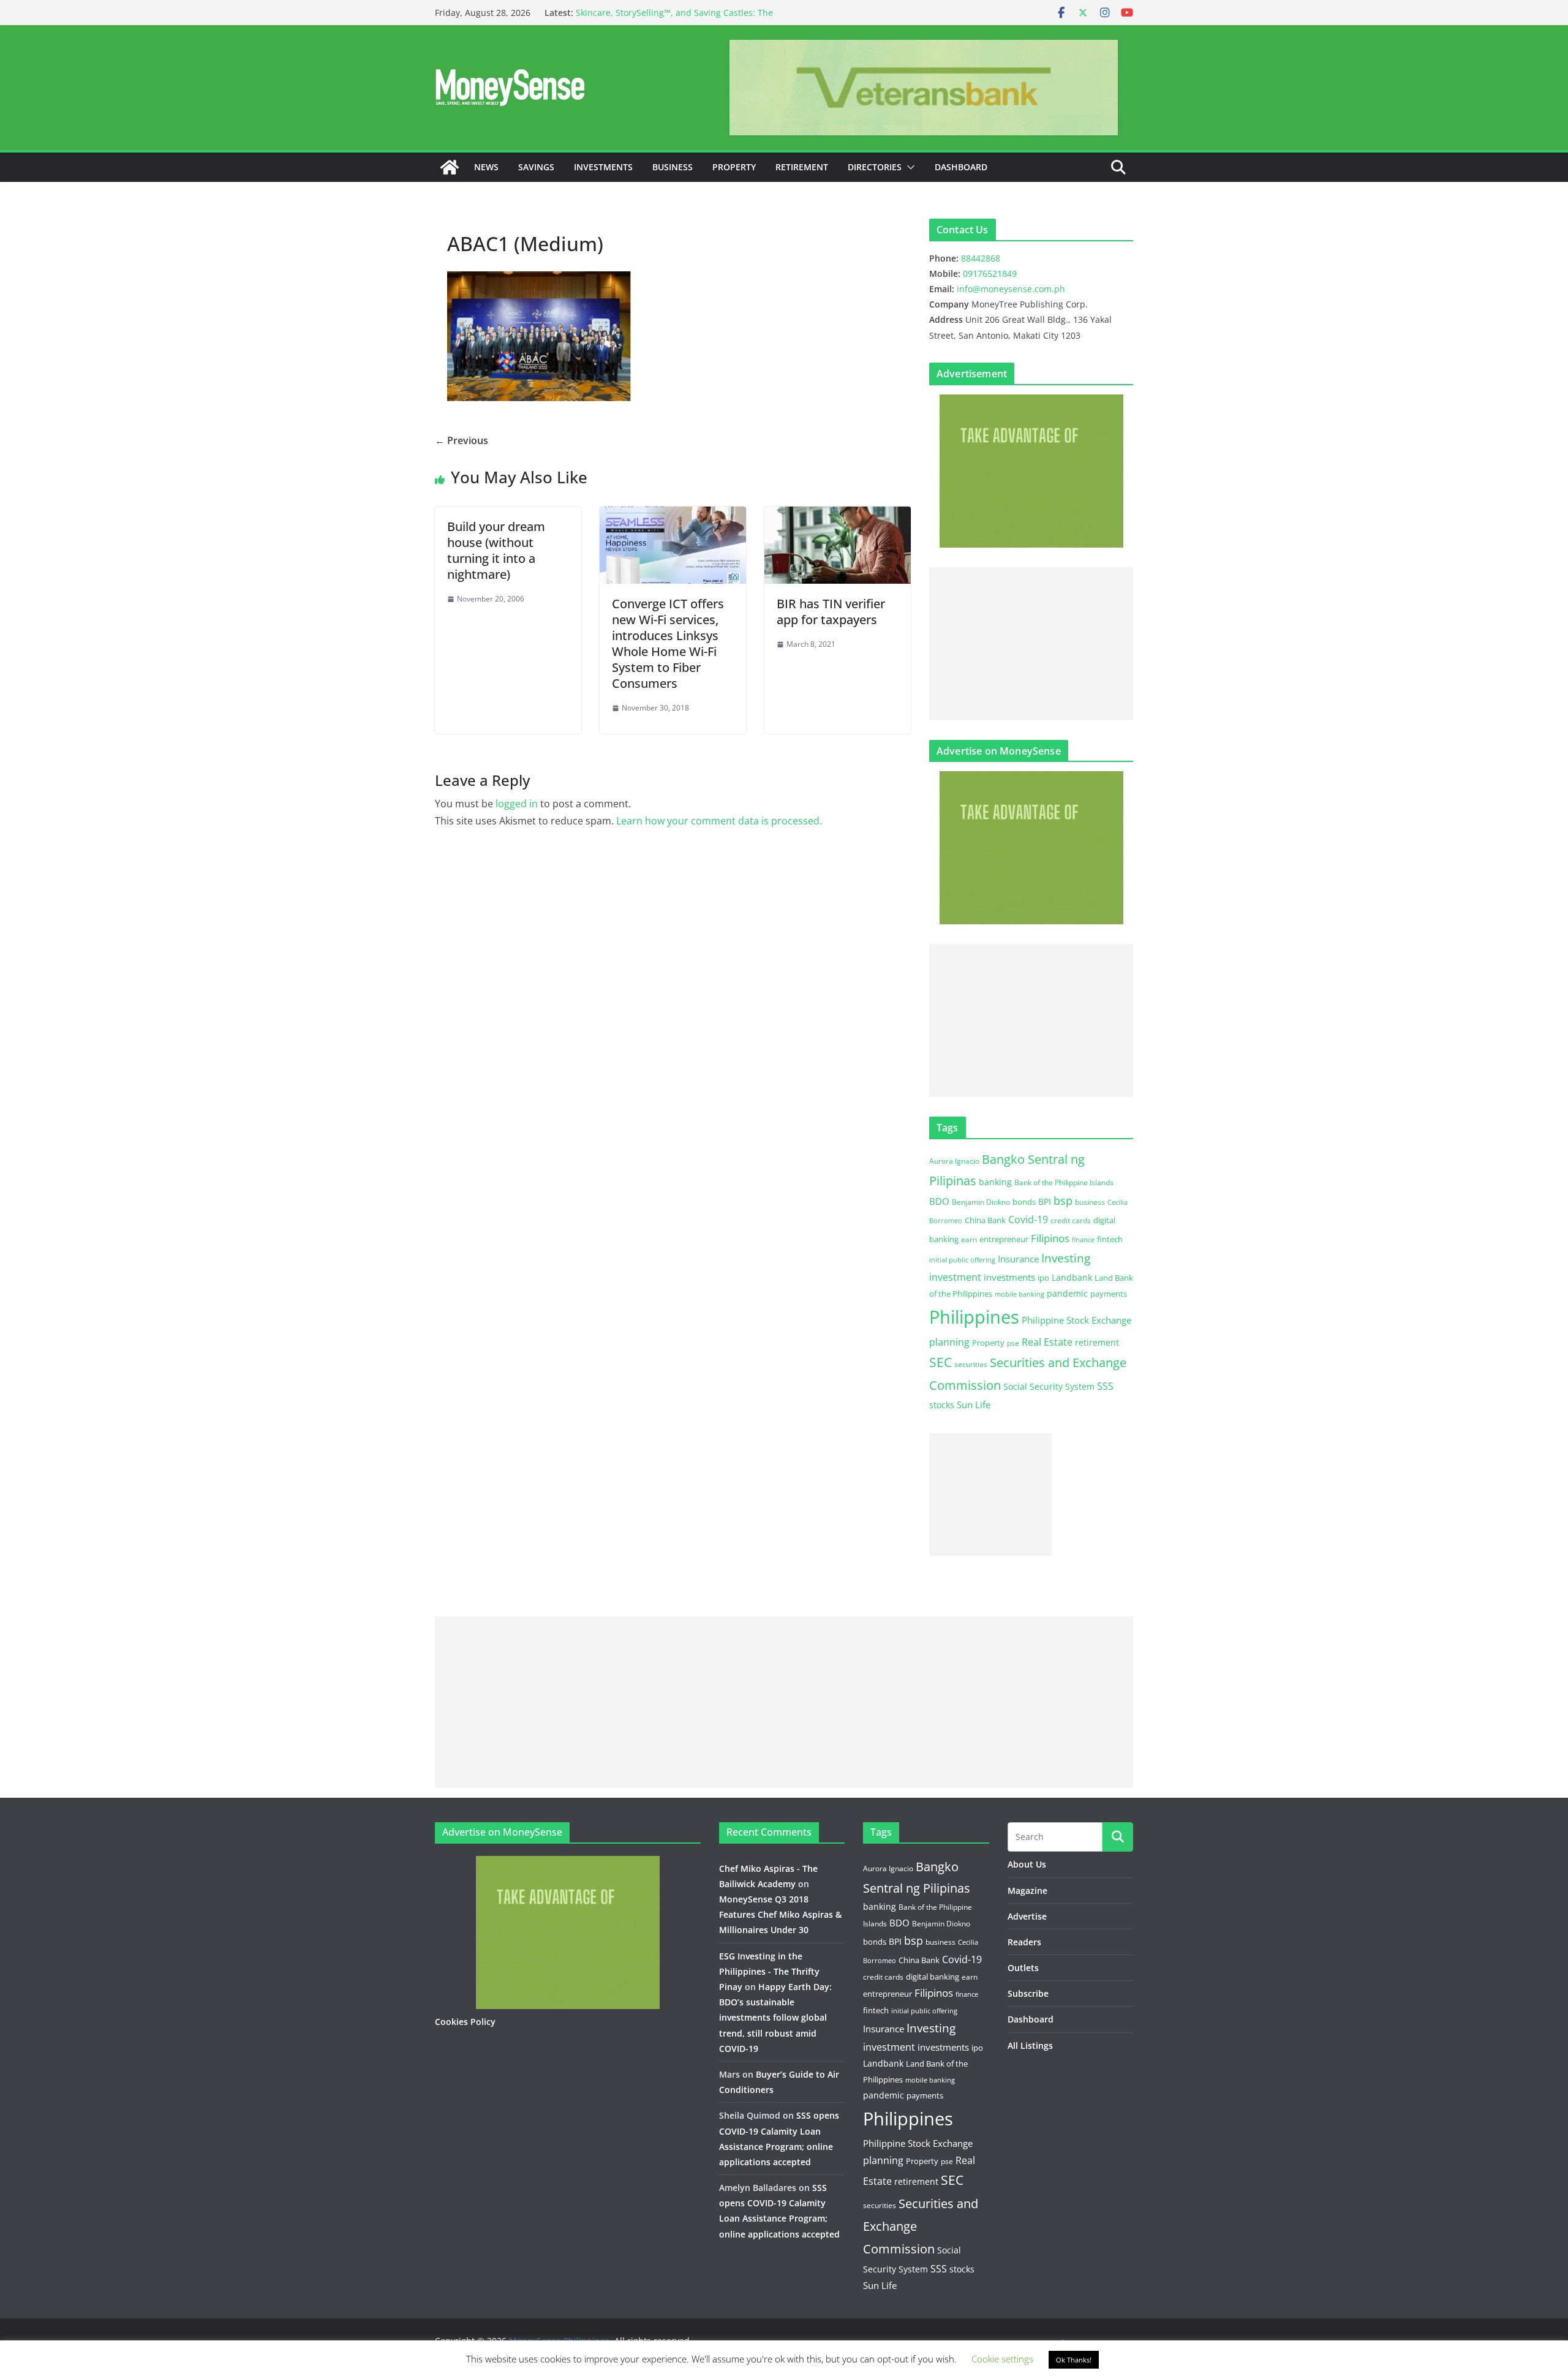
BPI (1045, 1201)
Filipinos (1050, 1238)
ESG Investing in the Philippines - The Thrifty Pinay (769, 1971)
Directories (875, 167)
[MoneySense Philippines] (450, 167)
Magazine (1027, 1891)
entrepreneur (1004, 1239)
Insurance (1018, 1259)
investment (955, 1277)
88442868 (981, 258)
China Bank (985, 1220)
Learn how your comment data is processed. (719, 821)
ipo (1043, 1278)
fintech (1110, 1239)
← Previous (462, 440)
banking (995, 1182)
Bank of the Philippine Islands (1064, 1182)
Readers (1024, 1942)
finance (1083, 1240)
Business (673, 167)
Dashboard (961, 167)
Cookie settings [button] (1002, 2359)
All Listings (1030, 2045)
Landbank (1072, 1277)
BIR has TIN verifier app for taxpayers (831, 612)
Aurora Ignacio (954, 1161)
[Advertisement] (1031, 644)
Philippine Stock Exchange (1076, 1320)
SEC (940, 1362)
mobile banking (1020, 1294)
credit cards (1071, 1220)
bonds (1024, 1202)
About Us (1027, 1864)
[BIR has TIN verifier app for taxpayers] (838, 515)
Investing (1066, 1258)
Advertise (1027, 1916)
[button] (908, 167)
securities (971, 1364)
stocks (942, 1405)
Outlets (1023, 1968)
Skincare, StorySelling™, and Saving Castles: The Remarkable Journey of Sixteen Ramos (674, 19)
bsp (1063, 1201)
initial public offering (962, 1260)
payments (1109, 1294)
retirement (1097, 1342)
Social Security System (1049, 1386)
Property (734, 167)
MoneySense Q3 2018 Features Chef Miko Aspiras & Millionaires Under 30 (780, 1914)
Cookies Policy (465, 2022)
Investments (603, 167)
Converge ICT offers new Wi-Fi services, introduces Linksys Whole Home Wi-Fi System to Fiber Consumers (668, 643)
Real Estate (1047, 1342)
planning (949, 1342)
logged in (517, 804)
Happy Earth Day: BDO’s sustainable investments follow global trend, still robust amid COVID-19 (775, 2018)
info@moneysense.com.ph (1011, 289)
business (1090, 1202)
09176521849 (990, 273)
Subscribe (1028, 1993)
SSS (1105, 1386)
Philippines (974, 1317)
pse (1013, 1343)
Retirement (802, 167)
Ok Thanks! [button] (1074, 2360)
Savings (536, 167)
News (486, 167)
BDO (939, 1201)
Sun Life (974, 1404)
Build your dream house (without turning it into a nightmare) (496, 550)
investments (1009, 1277)
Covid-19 (1028, 1220)
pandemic (1067, 1293)
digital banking (933, 1977)
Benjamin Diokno (981, 1202)
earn (969, 1239)
